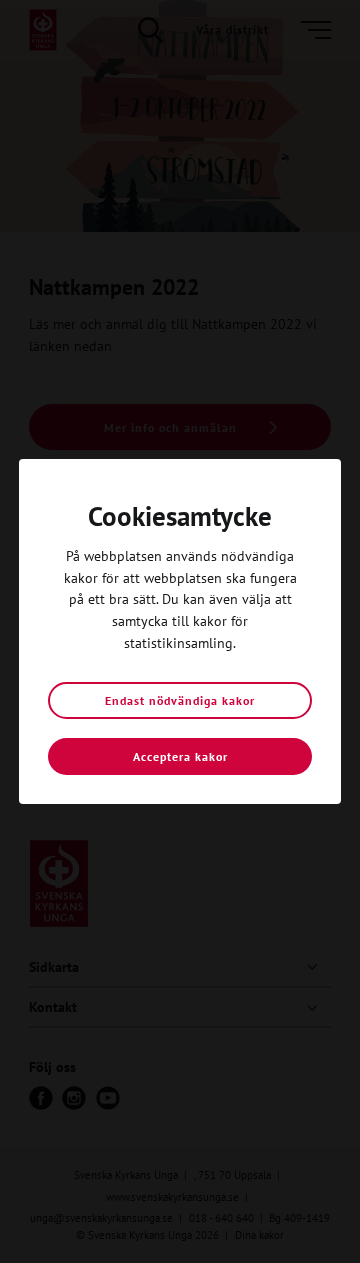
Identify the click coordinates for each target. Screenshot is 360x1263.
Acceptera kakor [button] (180, 756)
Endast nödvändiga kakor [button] (180, 700)
